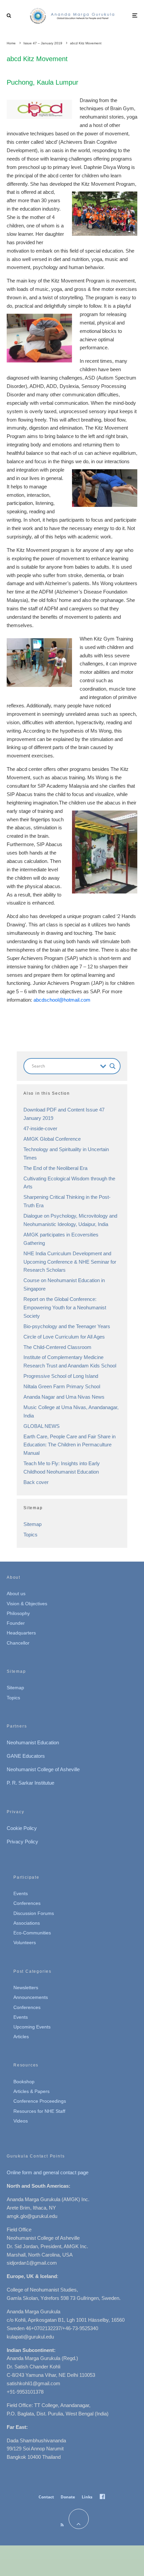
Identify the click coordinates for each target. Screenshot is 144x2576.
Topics (30, 1535)
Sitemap (32, 1524)
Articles (21, 2037)
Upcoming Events (32, 2027)
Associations (27, 1923)
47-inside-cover (40, 1128)
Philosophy (18, 1613)
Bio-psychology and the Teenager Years (67, 1326)
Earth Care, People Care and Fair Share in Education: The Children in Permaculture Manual (69, 1445)
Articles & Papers (31, 2091)
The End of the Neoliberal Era (55, 1168)
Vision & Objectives (27, 1604)
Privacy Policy (22, 1842)
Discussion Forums (34, 1913)
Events (21, 1893)
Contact (46, 2497)
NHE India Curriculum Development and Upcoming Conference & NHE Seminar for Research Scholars (70, 1262)
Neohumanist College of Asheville (43, 1769)
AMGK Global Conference (52, 1139)
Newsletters (26, 1988)
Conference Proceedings (40, 2101)
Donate (68, 2497)
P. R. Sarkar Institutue (30, 1783)
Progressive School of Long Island (61, 1376)
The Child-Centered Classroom (57, 1347)
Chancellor (18, 1643)
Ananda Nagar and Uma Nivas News (64, 1397)
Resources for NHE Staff (39, 2111)
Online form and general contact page (48, 2172)
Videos (21, 2121)
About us (16, 1593)
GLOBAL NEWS (42, 1426)
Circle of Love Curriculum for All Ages (64, 1337)
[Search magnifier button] (113, 1066)
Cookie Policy (22, 1828)
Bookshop (24, 2082)
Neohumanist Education (33, 1742)
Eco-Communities (32, 1933)
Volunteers (25, 1942)
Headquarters (21, 1633)
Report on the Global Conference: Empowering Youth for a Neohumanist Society (65, 1307)
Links (87, 2497)
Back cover (36, 1482)
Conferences (27, 1903)
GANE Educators (26, 1756)
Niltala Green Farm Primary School (62, 1386)
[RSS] (62, 2525)
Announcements (31, 1997)
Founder (16, 1623)
